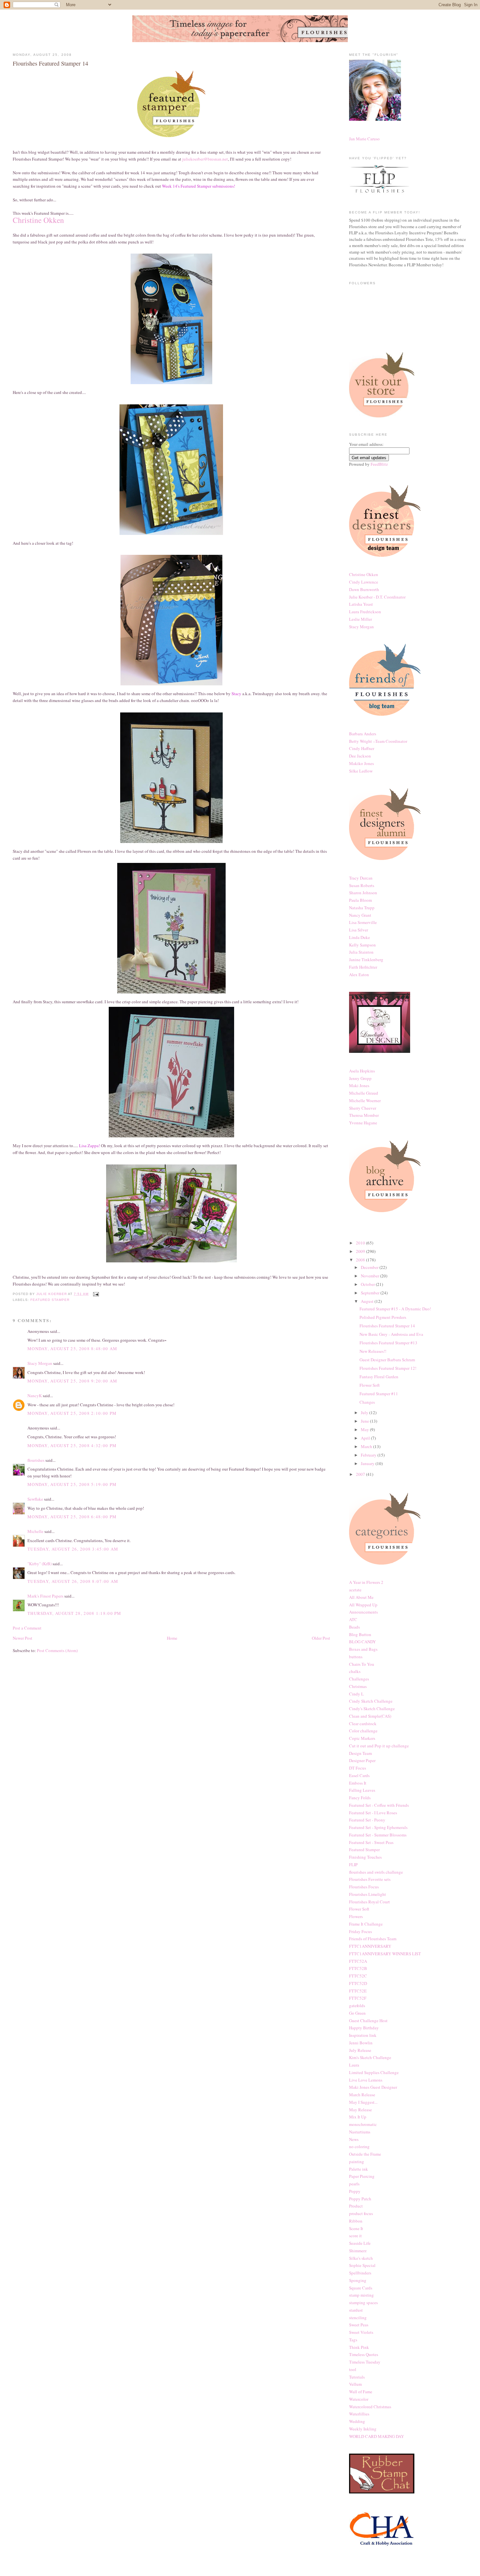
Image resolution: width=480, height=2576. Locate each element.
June (365, 1421)
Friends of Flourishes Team (373, 1939)
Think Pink (359, 2347)
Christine (38, 220)
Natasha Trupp (362, 908)
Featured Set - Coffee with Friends (379, 1805)
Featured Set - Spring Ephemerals (378, 1827)
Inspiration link (363, 2035)
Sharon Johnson (363, 893)
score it (355, 2236)
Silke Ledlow (361, 771)
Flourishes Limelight (368, 1894)
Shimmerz (358, 2251)
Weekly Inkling (363, 2429)
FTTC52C (358, 1976)
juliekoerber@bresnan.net (205, 159)
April (366, 1438)
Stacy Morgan (40, 1363)
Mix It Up (358, 2117)
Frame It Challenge (366, 1924)
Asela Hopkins (362, 1071)
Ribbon (356, 2221)
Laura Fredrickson (365, 612)
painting (357, 2162)
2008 (361, 1260)
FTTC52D (358, 1983)
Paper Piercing (362, 2176)
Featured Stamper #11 (379, 1394)
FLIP (353, 1865)
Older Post (321, 1638)
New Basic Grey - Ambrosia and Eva (391, 1334)
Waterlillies (359, 2414)
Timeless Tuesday (365, 2362)
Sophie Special (362, 2265)
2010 (361, 1243)
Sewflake (35, 1499)
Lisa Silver (359, 930)
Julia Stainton (361, 952)
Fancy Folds (360, 1798)
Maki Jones (359, 1085)
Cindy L (356, 1694)
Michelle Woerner (365, 1101)
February (369, 1455)
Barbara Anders (363, 734)
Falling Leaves (362, 1790)
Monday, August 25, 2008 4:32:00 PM (72, 1445)
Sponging (358, 2280)
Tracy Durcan (361, 878)
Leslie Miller (360, 619)
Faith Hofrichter (363, 967)
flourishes (36, 1460)
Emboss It (358, 1783)
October (368, 1284)
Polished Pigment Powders (383, 1317)
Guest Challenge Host (368, 2021)
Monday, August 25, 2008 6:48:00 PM (72, 1517)
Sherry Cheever (363, 1108)
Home (172, 1638)
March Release (362, 2095)
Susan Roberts (362, 885)
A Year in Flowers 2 (366, 1582)
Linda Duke (360, 937)
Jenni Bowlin (361, 2043)
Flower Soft (370, 1385)
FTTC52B (358, 1968)
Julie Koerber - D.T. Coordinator (377, 597)
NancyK (35, 1396)
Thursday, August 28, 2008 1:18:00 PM (74, 1613)
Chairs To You (362, 1664)
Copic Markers (362, 1738)
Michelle (35, 1531)
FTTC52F (358, 1998)
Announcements (363, 1612)
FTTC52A (358, 1961)
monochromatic (363, 2124)
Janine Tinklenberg (366, 960)
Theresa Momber (364, 1115)
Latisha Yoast (361, 604)
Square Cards (361, 2288)
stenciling (358, 2318)
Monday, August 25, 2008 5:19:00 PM (72, 1484)
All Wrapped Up (363, 1605)
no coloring (359, 2147)
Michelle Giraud (364, 1093)
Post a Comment (27, 1628)
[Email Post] (96, 1294)
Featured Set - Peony (367, 1820)
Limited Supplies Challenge (374, 2072)
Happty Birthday (364, 2028)
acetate (355, 1590)
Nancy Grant (360, 915)
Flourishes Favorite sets (370, 1879)
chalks (355, 1671)
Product (356, 2206)
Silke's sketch (361, 2258)
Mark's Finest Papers (45, 1596)
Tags (353, 2340)
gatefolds (357, 2006)
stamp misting (361, 2295)
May (365, 1429)
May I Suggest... (363, 2102)
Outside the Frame (365, 2154)
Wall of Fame (361, 2392)
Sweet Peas (359, 2325)
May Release (360, 2110)
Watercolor (359, 2399)
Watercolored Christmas (370, 2407)
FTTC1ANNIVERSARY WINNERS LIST (385, 1954)
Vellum (355, 2384)
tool (353, 2369)
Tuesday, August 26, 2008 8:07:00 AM (73, 1581)
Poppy (355, 2191)
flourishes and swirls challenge (376, 1872)
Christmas (358, 1686)
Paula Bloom (360, 900)
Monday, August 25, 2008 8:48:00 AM (72, 1349)
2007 (361, 1474)
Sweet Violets (361, 2332)
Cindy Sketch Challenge (371, 1701)
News (354, 2139)
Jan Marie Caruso (364, 139)
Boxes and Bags (363, 1649)
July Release (360, 2050)
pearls (354, 2184)
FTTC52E (358, 1991)
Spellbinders (360, 2273)
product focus (361, 2213)
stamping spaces (363, 2303)
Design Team (360, 1753)
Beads (354, 1627)
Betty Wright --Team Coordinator (378, 741)
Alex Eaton (359, 975)
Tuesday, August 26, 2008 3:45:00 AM (73, 1549)
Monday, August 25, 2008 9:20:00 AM (72, 1381)
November (370, 1276)
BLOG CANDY (362, 1642)
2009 (361, 1251)
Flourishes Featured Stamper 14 (387, 1326)
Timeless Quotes (364, 2354)
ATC (353, 1619)
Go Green (357, 2013)
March (367, 1446)
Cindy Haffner (362, 748)
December (370, 1267)
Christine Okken (364, 574)
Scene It (356, 2228)
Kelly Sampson (362, 945)
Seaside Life (360, 2243)
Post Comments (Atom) (57, 1650)
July (365, 1413)
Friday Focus (360, 1931)
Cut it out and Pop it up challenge (379, 1746)
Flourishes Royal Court (369, 1902)
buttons (356, 1657)
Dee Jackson (360, 756)
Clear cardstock (363, 1724)
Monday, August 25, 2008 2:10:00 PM (72, 1413)
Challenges (359, 1679)
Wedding (357, 2421)
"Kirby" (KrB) (40, 1564)
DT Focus (358, 1768)
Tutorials (357, 2377)
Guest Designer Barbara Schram (387, 1360)
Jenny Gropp (360, 1078)
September (371, 1293)
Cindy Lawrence (364, 582)
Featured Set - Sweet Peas (371, 1842)
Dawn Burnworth (364, 589)
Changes (367, 1402)
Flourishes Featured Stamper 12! (388, 1368)
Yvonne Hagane (363, 1123)
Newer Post (23, 1638)
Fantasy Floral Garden (379, 1377)
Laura (354, 2065)
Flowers (356, 1916)
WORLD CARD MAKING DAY (376, 2436)
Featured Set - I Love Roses (373, 1813)
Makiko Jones (361, 763)
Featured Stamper (50, 1300)
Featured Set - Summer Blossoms (378, 1835)
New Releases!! (373, 1351)
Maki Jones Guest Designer (373, 2087)
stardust (356, 2310)
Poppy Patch (360, 2199)
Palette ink (359, 2169)
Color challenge (363, 1731)
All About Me (361, 1597)
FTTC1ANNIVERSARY (370, 1946)
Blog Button (360, 1634)
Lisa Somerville (363, 922)
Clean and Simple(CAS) (370, 1716)
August (368, 1301)
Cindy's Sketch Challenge (372, 1709)
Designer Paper (362, 1760)
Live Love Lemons (366, 2080)
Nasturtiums (360, 2132)
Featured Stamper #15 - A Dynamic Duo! (395, 1309)
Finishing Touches (365, 1857)
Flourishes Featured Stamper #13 (388, 1343)
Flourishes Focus (364, 1887)
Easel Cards (359, 1775)
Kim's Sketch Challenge (370, 2057)
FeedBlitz (379, 464)
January (368, 1463)
